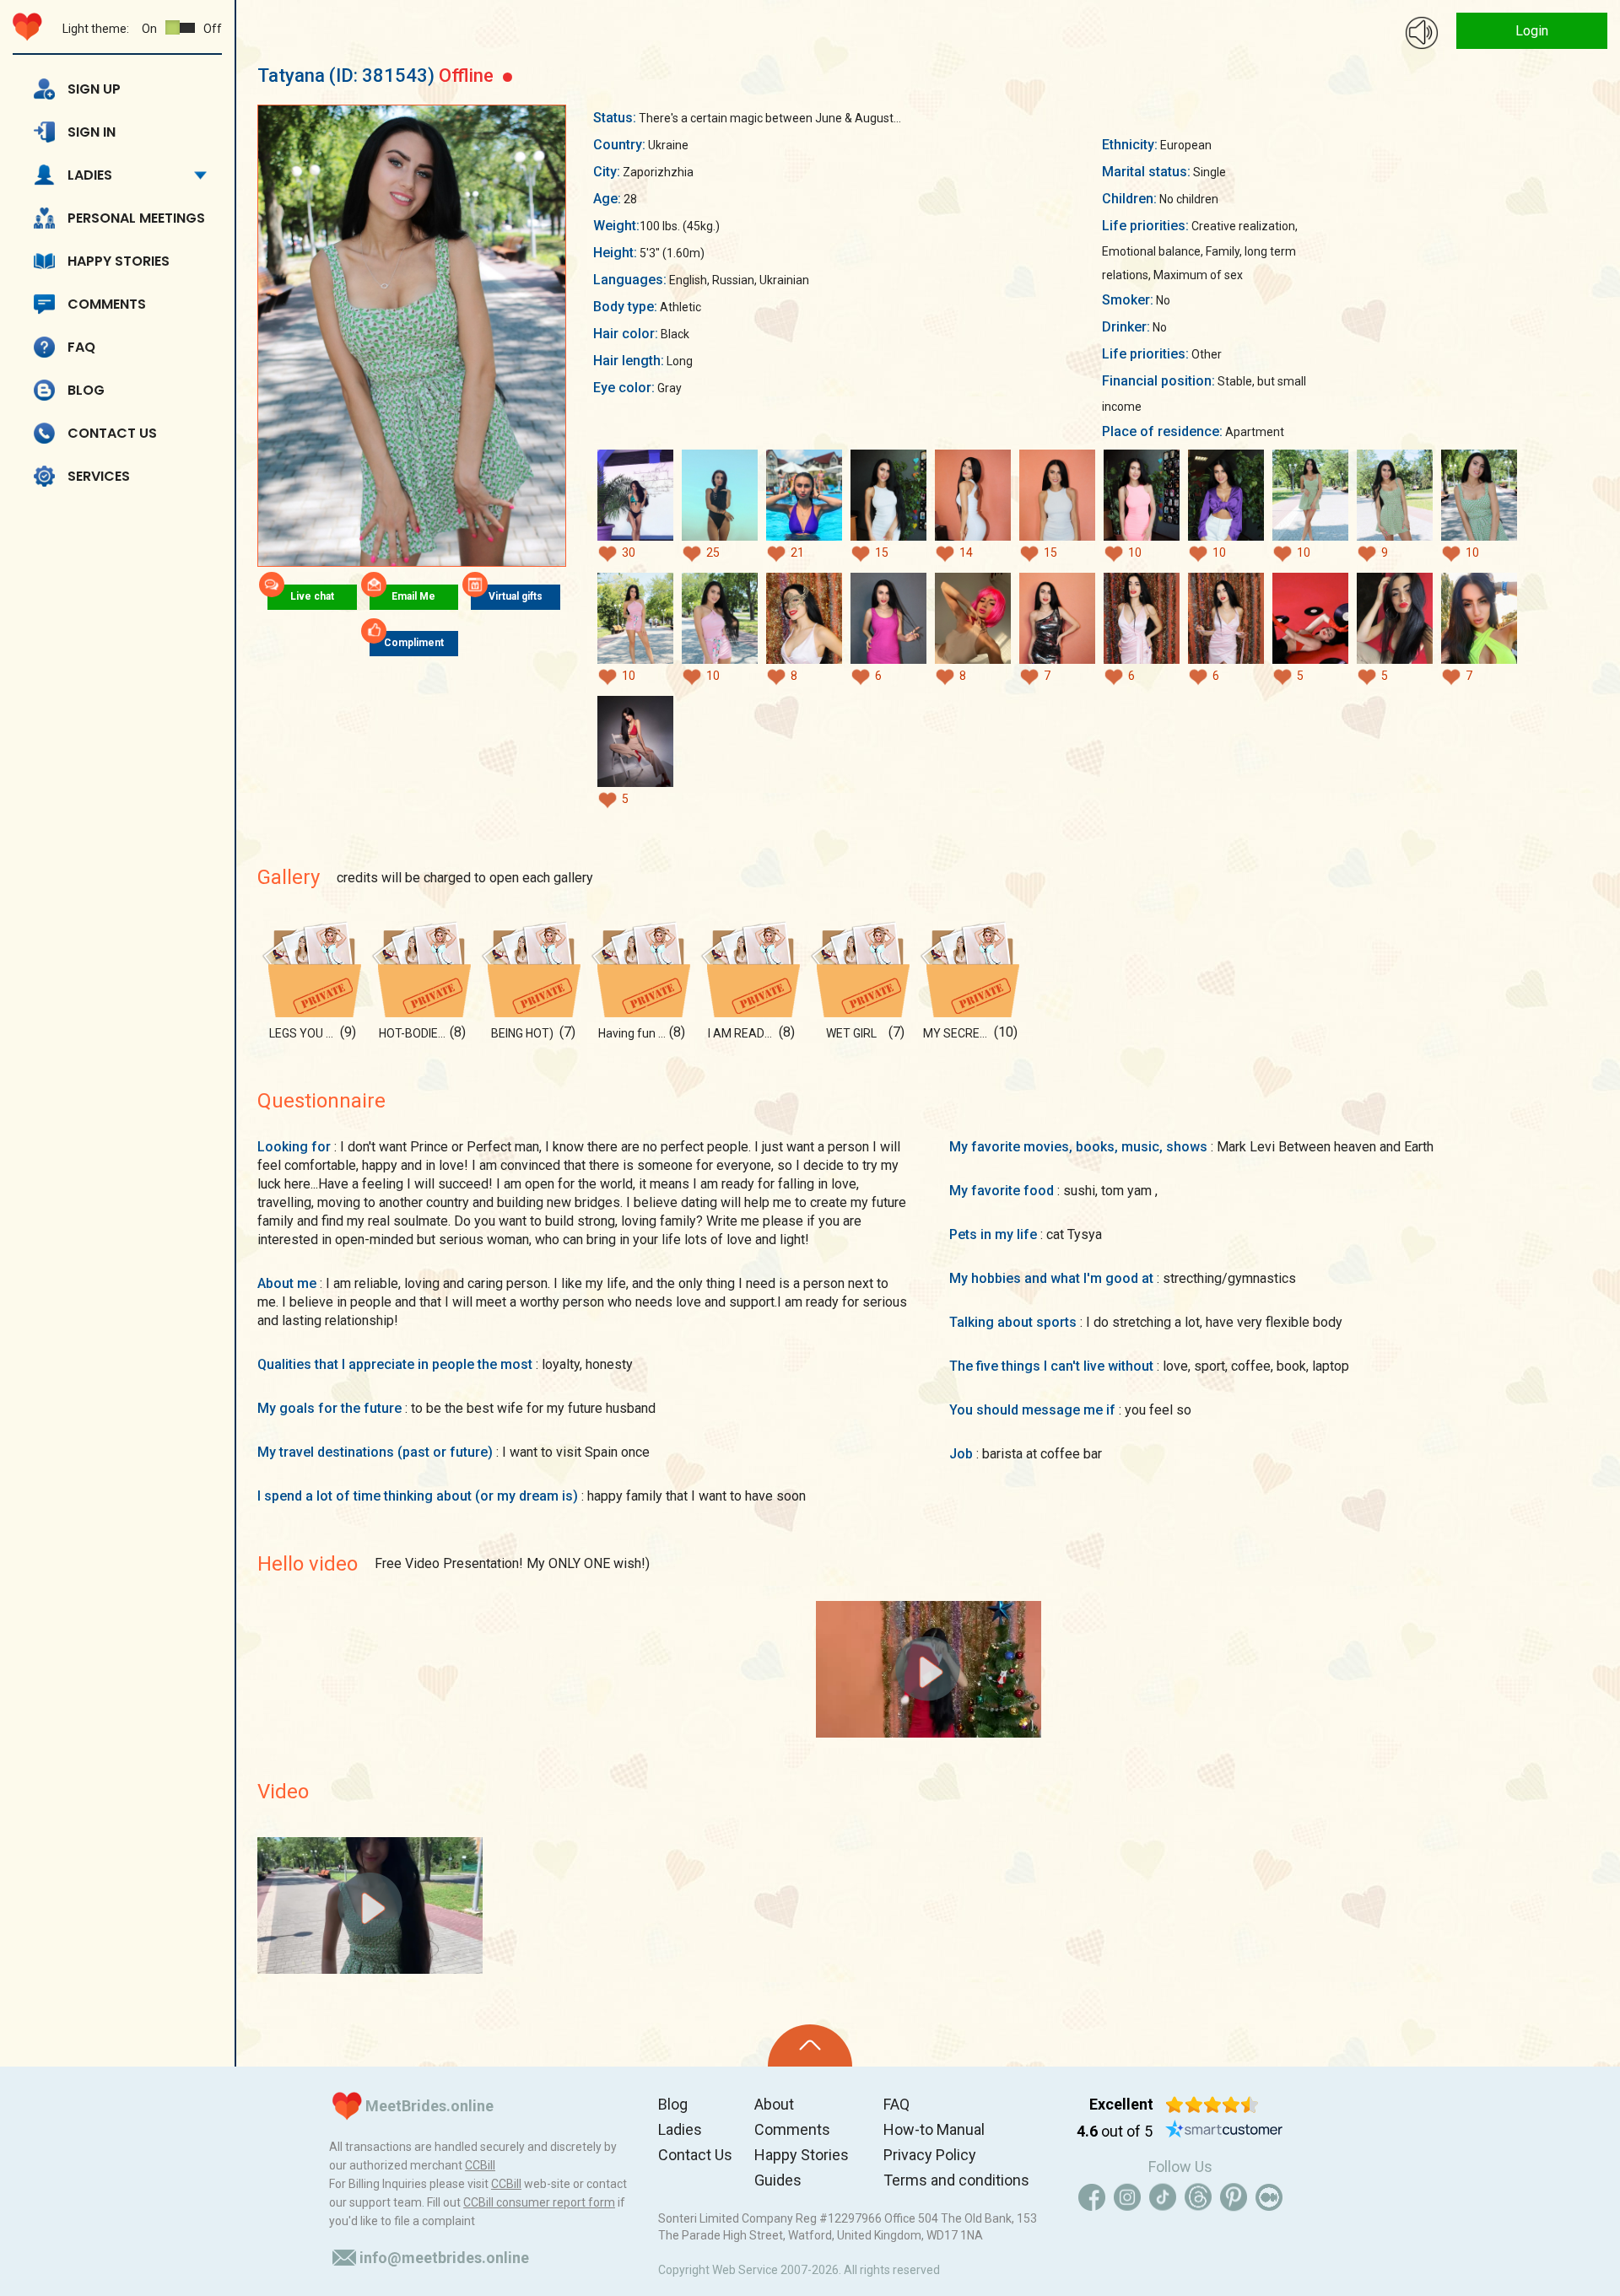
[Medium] (1269, 2197)
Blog (86, 390)
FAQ (81, 347)
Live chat (312, 596)
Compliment (414, 643)
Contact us (112, 433)
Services (99, 476)
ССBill (480, 2165)
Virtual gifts (516, 596)
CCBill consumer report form (539, 2202)
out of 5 (1115, 2131)
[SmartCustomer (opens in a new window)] (1224, 2132)
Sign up (94, 89)
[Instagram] (1127, 2197)
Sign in (92, 132)
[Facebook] (1092, 2197)
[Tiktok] (1163, 2197)
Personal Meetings (136, 218)
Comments (107, 304)
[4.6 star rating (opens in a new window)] (1212, 2105)
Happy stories (119, 261)
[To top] (810, 2045)
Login (1532, 31)
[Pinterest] (1234, 2197)
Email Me (413, 596)
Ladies (90, 175)
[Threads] (1198, 2197)
